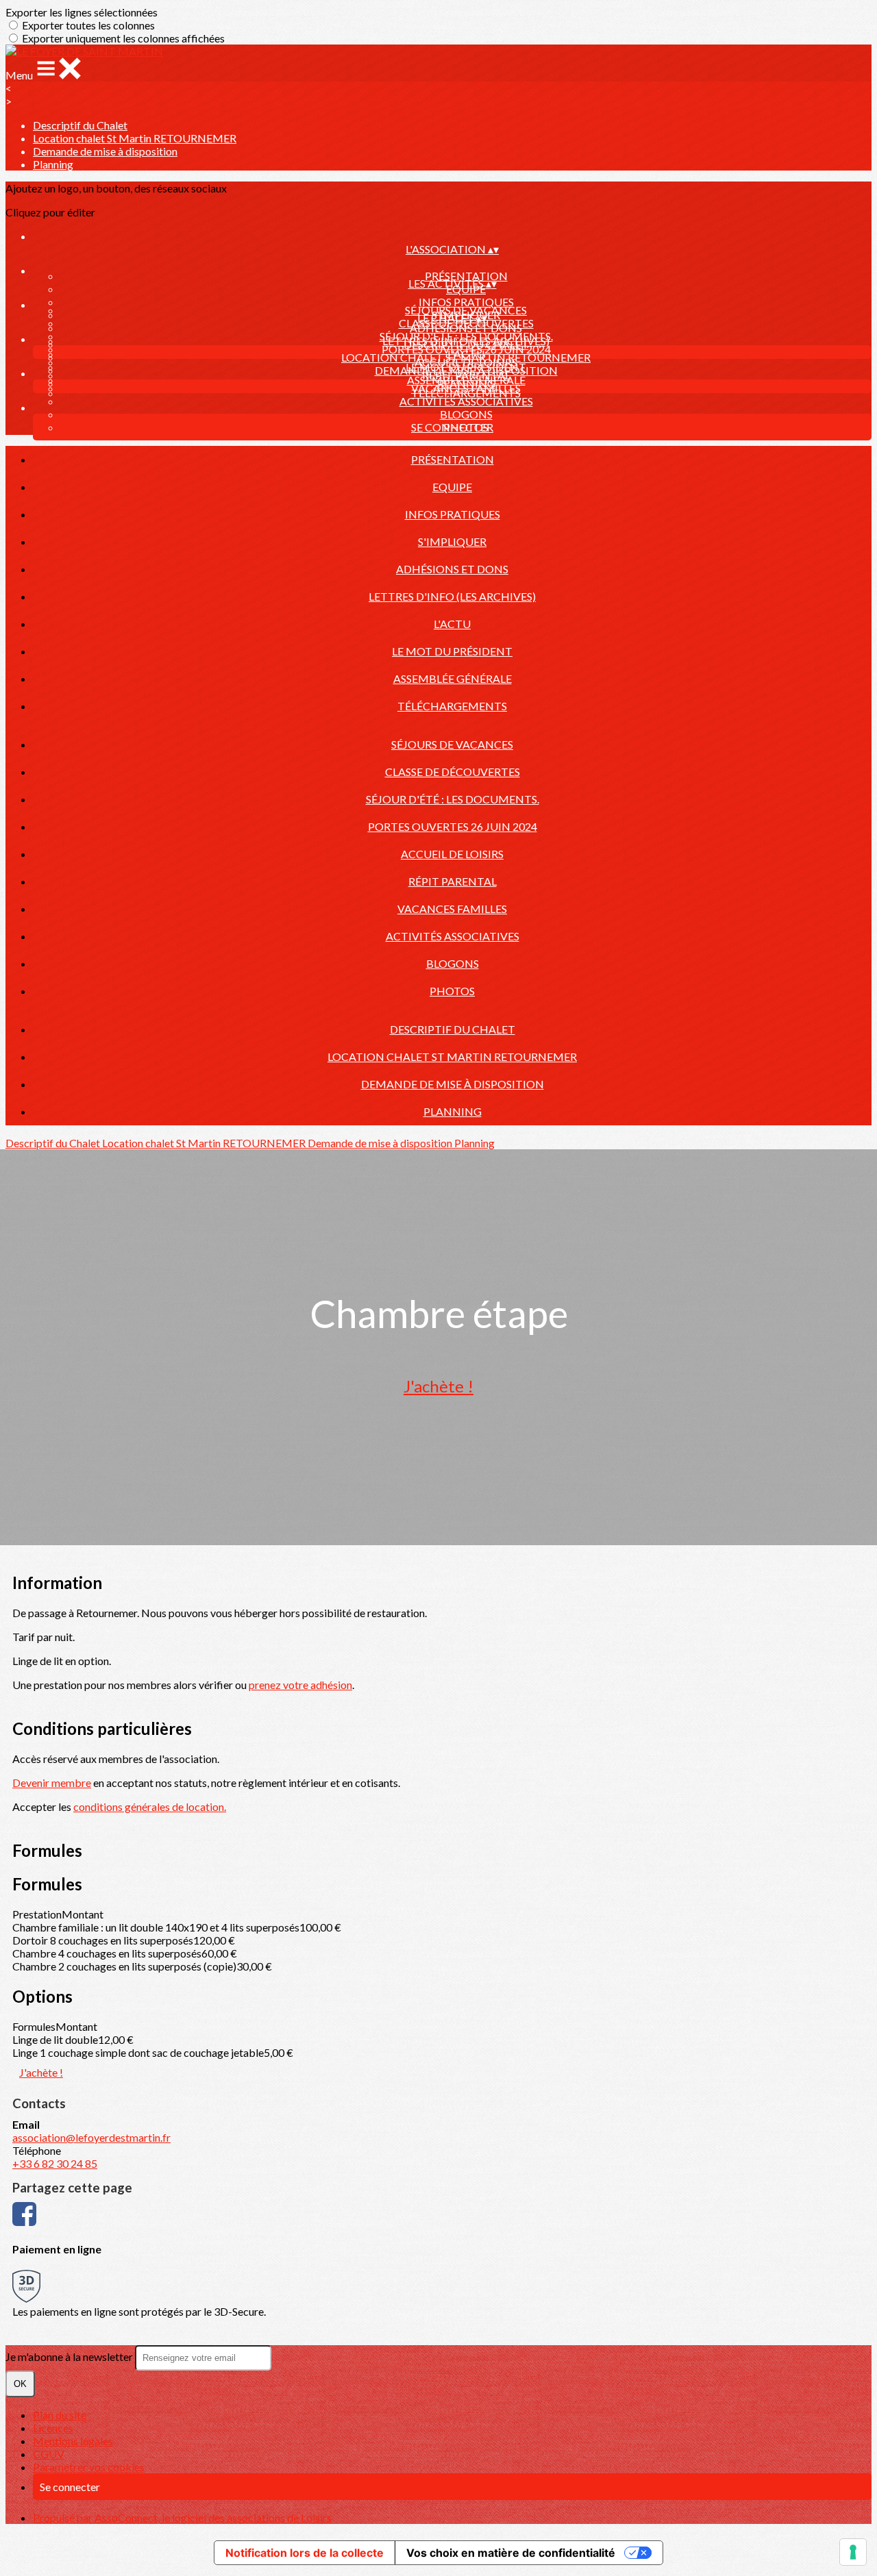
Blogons (466, 414)
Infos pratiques (466, 302)
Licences (53, 2428)
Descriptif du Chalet (80, 125)
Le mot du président (452, 651)
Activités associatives (466, 401)
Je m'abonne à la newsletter (70, 2356)
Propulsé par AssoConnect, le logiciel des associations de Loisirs (182, 2517)
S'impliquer (452, 541)
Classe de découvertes (453, 772)
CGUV (49, 2454)
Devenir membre (52, 1783)
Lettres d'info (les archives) (452, 596)
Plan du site (60, 2415)
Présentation (466, 276)
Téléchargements (452, 706)
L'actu (452, 624)
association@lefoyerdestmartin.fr (91, 2137)
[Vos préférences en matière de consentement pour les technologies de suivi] (853, 2552)
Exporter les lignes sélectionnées (82, 12)
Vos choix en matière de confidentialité (511, 2553)
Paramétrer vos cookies (89, 2467)
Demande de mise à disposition (105, 151)
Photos (452, 991)
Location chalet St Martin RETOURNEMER (135, 138)
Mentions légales (73, 2441)
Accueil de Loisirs (452, 854)
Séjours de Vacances (466, 310)
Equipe (452, 487)
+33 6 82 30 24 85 (55, 2163)
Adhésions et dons (452, 569)
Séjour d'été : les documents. (466, 336)
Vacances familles (452, 909)
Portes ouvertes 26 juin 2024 (453, 826)
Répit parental (453, 881)
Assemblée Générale (453, 678)
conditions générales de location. (150, 1806)
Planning (53, 164)
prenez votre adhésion (300, 1685)
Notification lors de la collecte (305, 2553)
